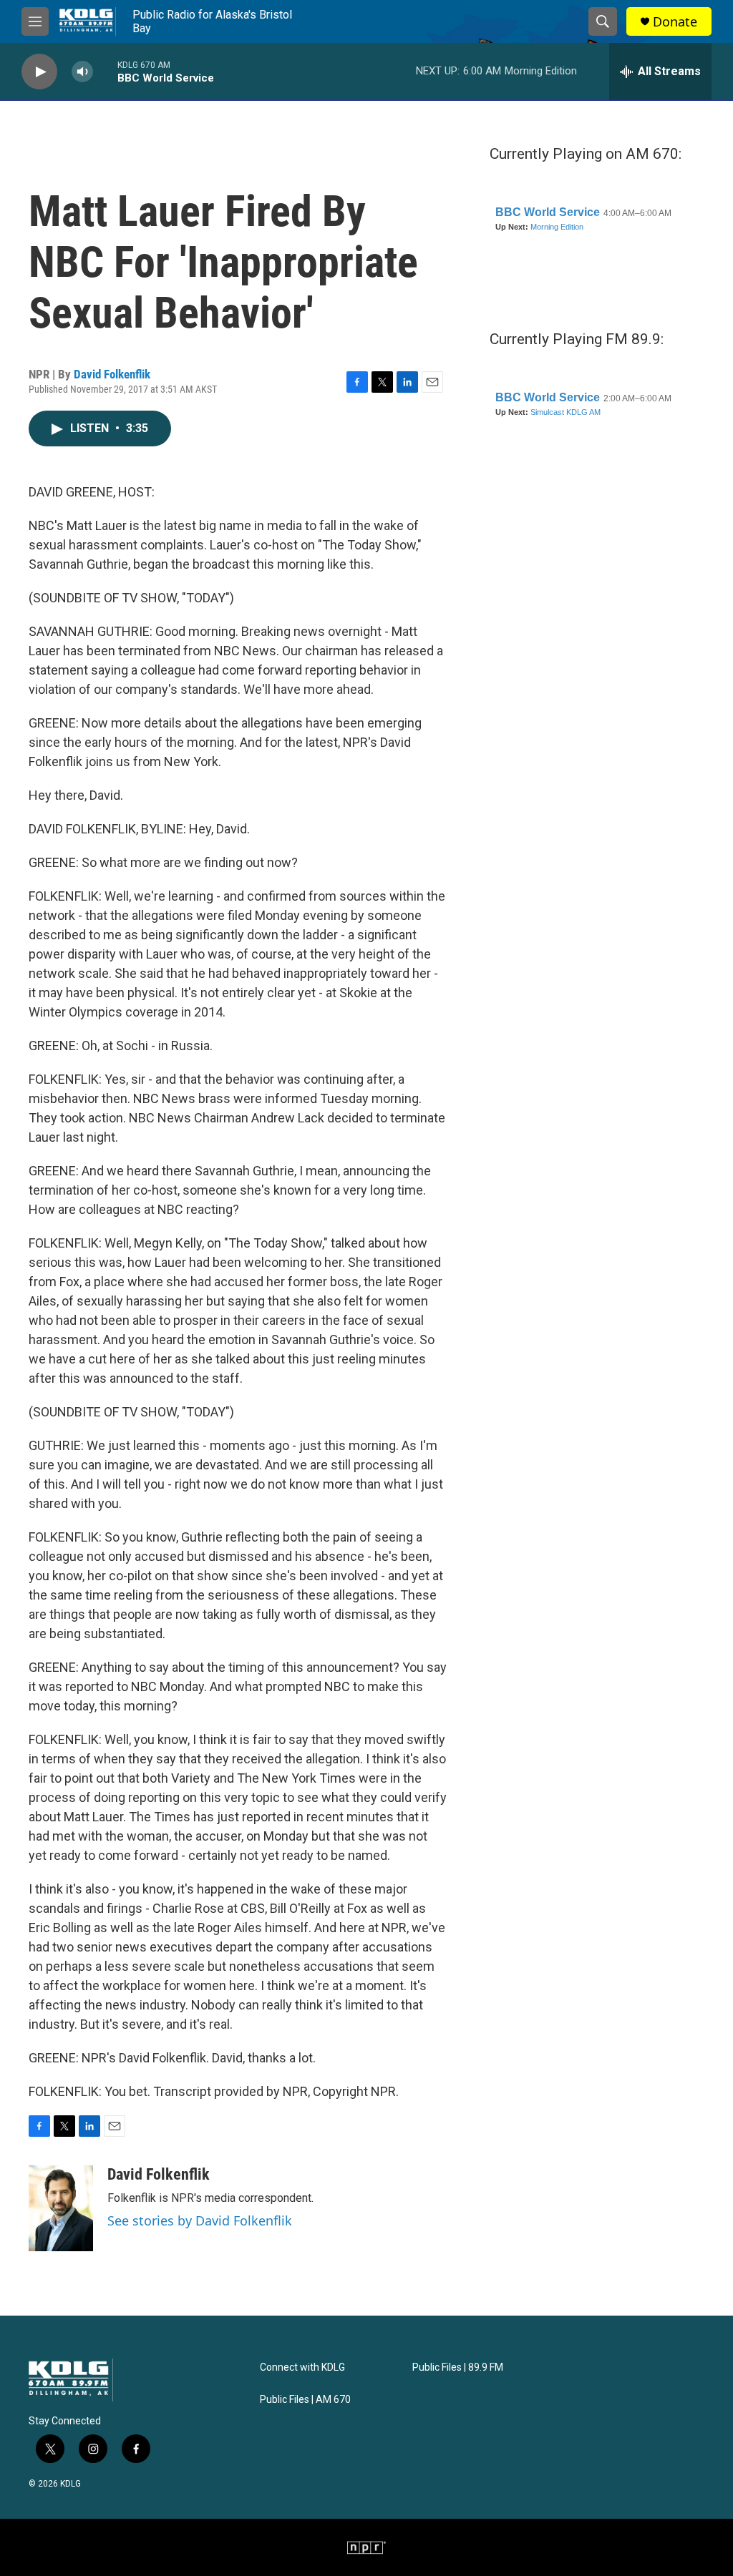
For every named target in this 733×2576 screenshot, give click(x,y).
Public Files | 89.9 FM (458, 2367)
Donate (675, 22)
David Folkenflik (112, 374)
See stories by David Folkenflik (200, 2220)
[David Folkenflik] (61, 2208)
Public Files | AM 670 (305, 2400)
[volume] (82, 72)
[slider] (105, 71)
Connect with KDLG (302, 2367)
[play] (39, 72)
